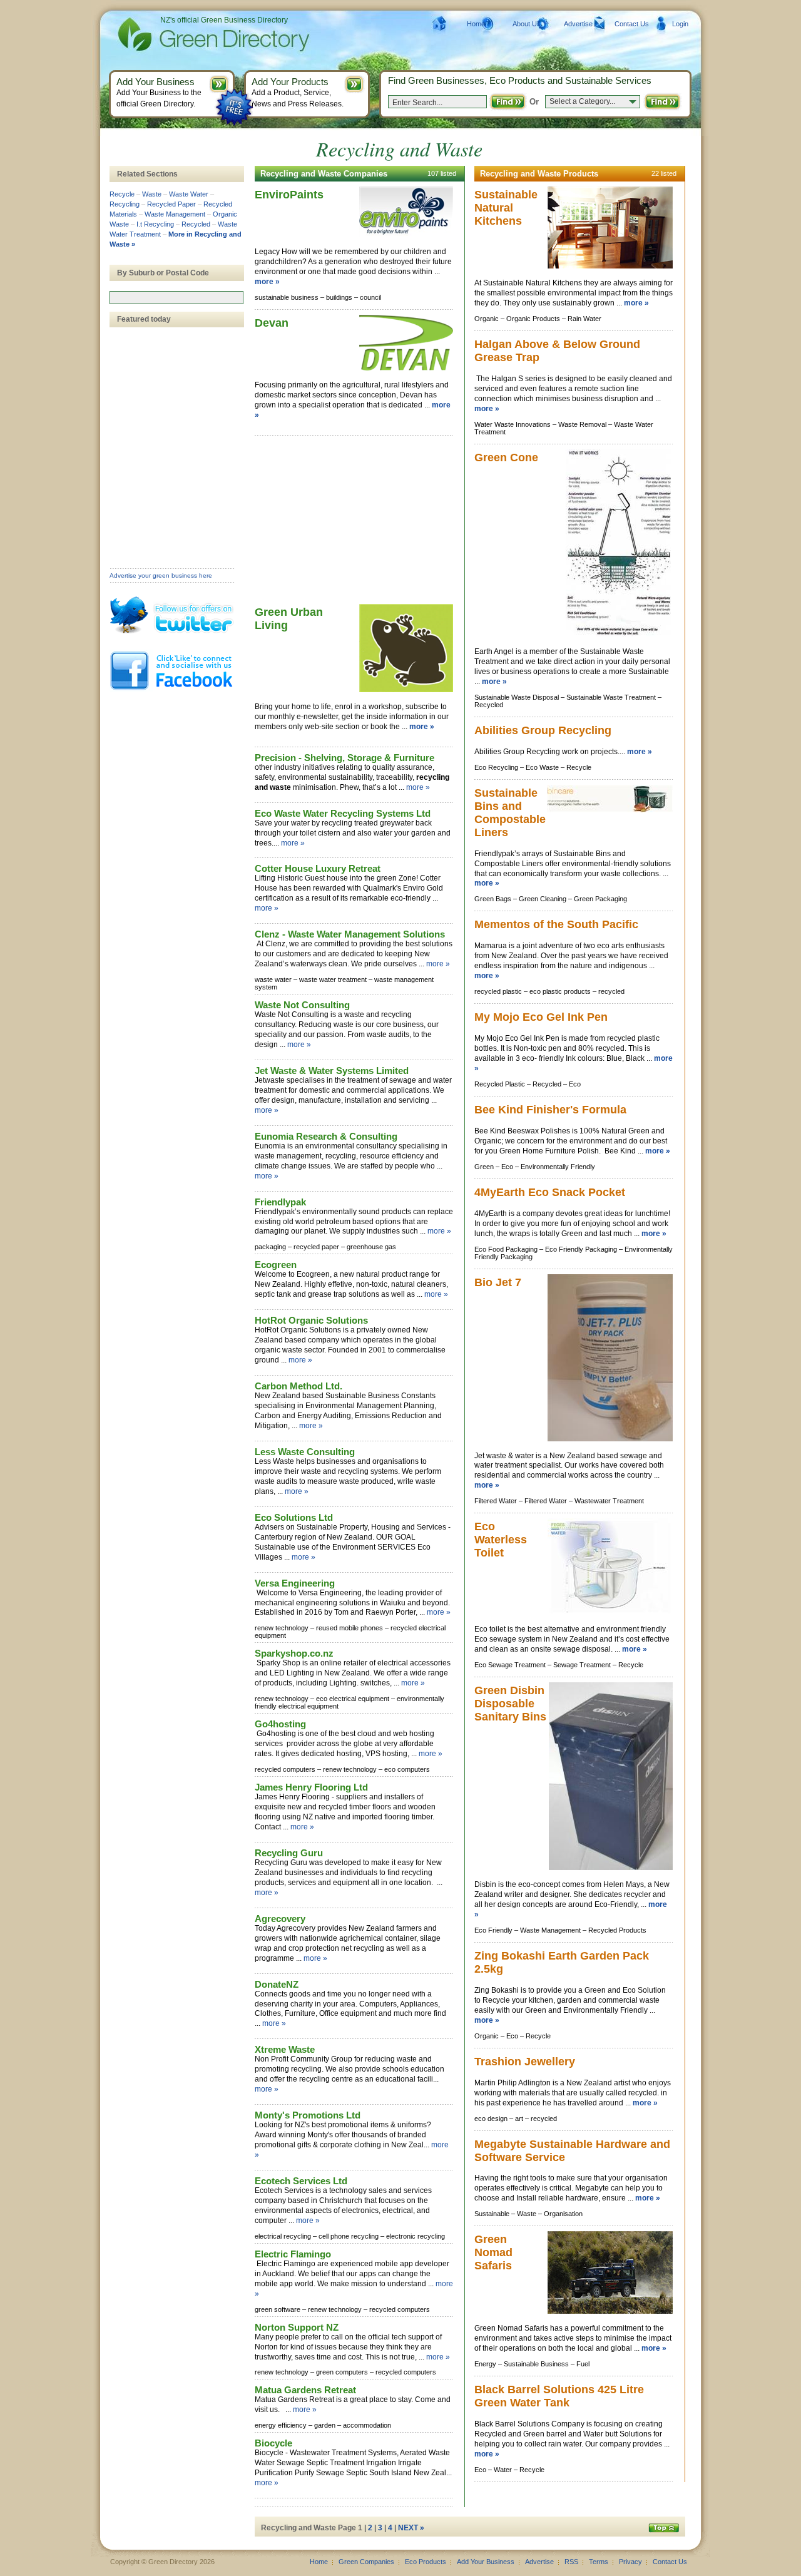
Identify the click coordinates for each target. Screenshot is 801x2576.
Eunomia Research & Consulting (326, 1136)
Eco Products (426, 2562)
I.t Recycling (155, 224)
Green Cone (506, 457)
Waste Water (189, 194)
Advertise (578, 24)
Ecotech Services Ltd (301, 2181)
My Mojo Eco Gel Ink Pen (541, 1017)
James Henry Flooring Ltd (311, 1787)
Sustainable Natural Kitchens (506, 208)
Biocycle (273, 2443)
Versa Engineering (295, 1583)
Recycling (125, 204)
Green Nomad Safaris (493, 2252)
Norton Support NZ (297, 2327)
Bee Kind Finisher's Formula (550, 1110)
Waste (152, 194)
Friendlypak (280, 1202)
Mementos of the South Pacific (556, 924)
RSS (571, 2562)
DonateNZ (277, 1984)
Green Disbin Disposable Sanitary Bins (510, 1704)
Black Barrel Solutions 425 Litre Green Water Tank (559, 2396)
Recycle (122, 194)
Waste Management (175, 214)
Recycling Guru (289, 1853)
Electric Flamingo (293, 2254)
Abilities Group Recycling (543, 730)
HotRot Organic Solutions (311, 1320)
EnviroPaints (289, 195)
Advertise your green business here (161, 575)
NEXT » (411, 2528)
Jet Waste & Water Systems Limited (332, 1071)
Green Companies (366, 2562)
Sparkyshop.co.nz (294, 1653)
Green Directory (194, 34)
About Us (527, 24)
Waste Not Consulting (302, 1005)
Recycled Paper (171, 204)
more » (267, 282)
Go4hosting (280, 1724)
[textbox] (176, 298)
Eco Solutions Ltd (294, 1517)
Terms (599, 2562)
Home (476, 24)
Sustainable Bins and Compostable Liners (510, 813)
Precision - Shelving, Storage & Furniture (344, 758)
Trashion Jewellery (525, 2062)
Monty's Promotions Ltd (308, 2115)
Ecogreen (276, 1265)
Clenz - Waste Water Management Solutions (350, 934)
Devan (272, 323)
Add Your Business (486, 2562)
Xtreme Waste (285, 2049)
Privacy (630, 2562)
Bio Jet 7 (498, 1282)
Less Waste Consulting (305, 1452)
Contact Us (632, 24)
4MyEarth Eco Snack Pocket (550, 1192)
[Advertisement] (349, 521)
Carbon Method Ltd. (298, 1386)
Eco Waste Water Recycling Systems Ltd (343, 813)
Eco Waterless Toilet (501, 1540)
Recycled (196, 224)
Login (680, 24)
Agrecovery (280, 1919)
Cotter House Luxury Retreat (318, 868)
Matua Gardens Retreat (305, 2390)
